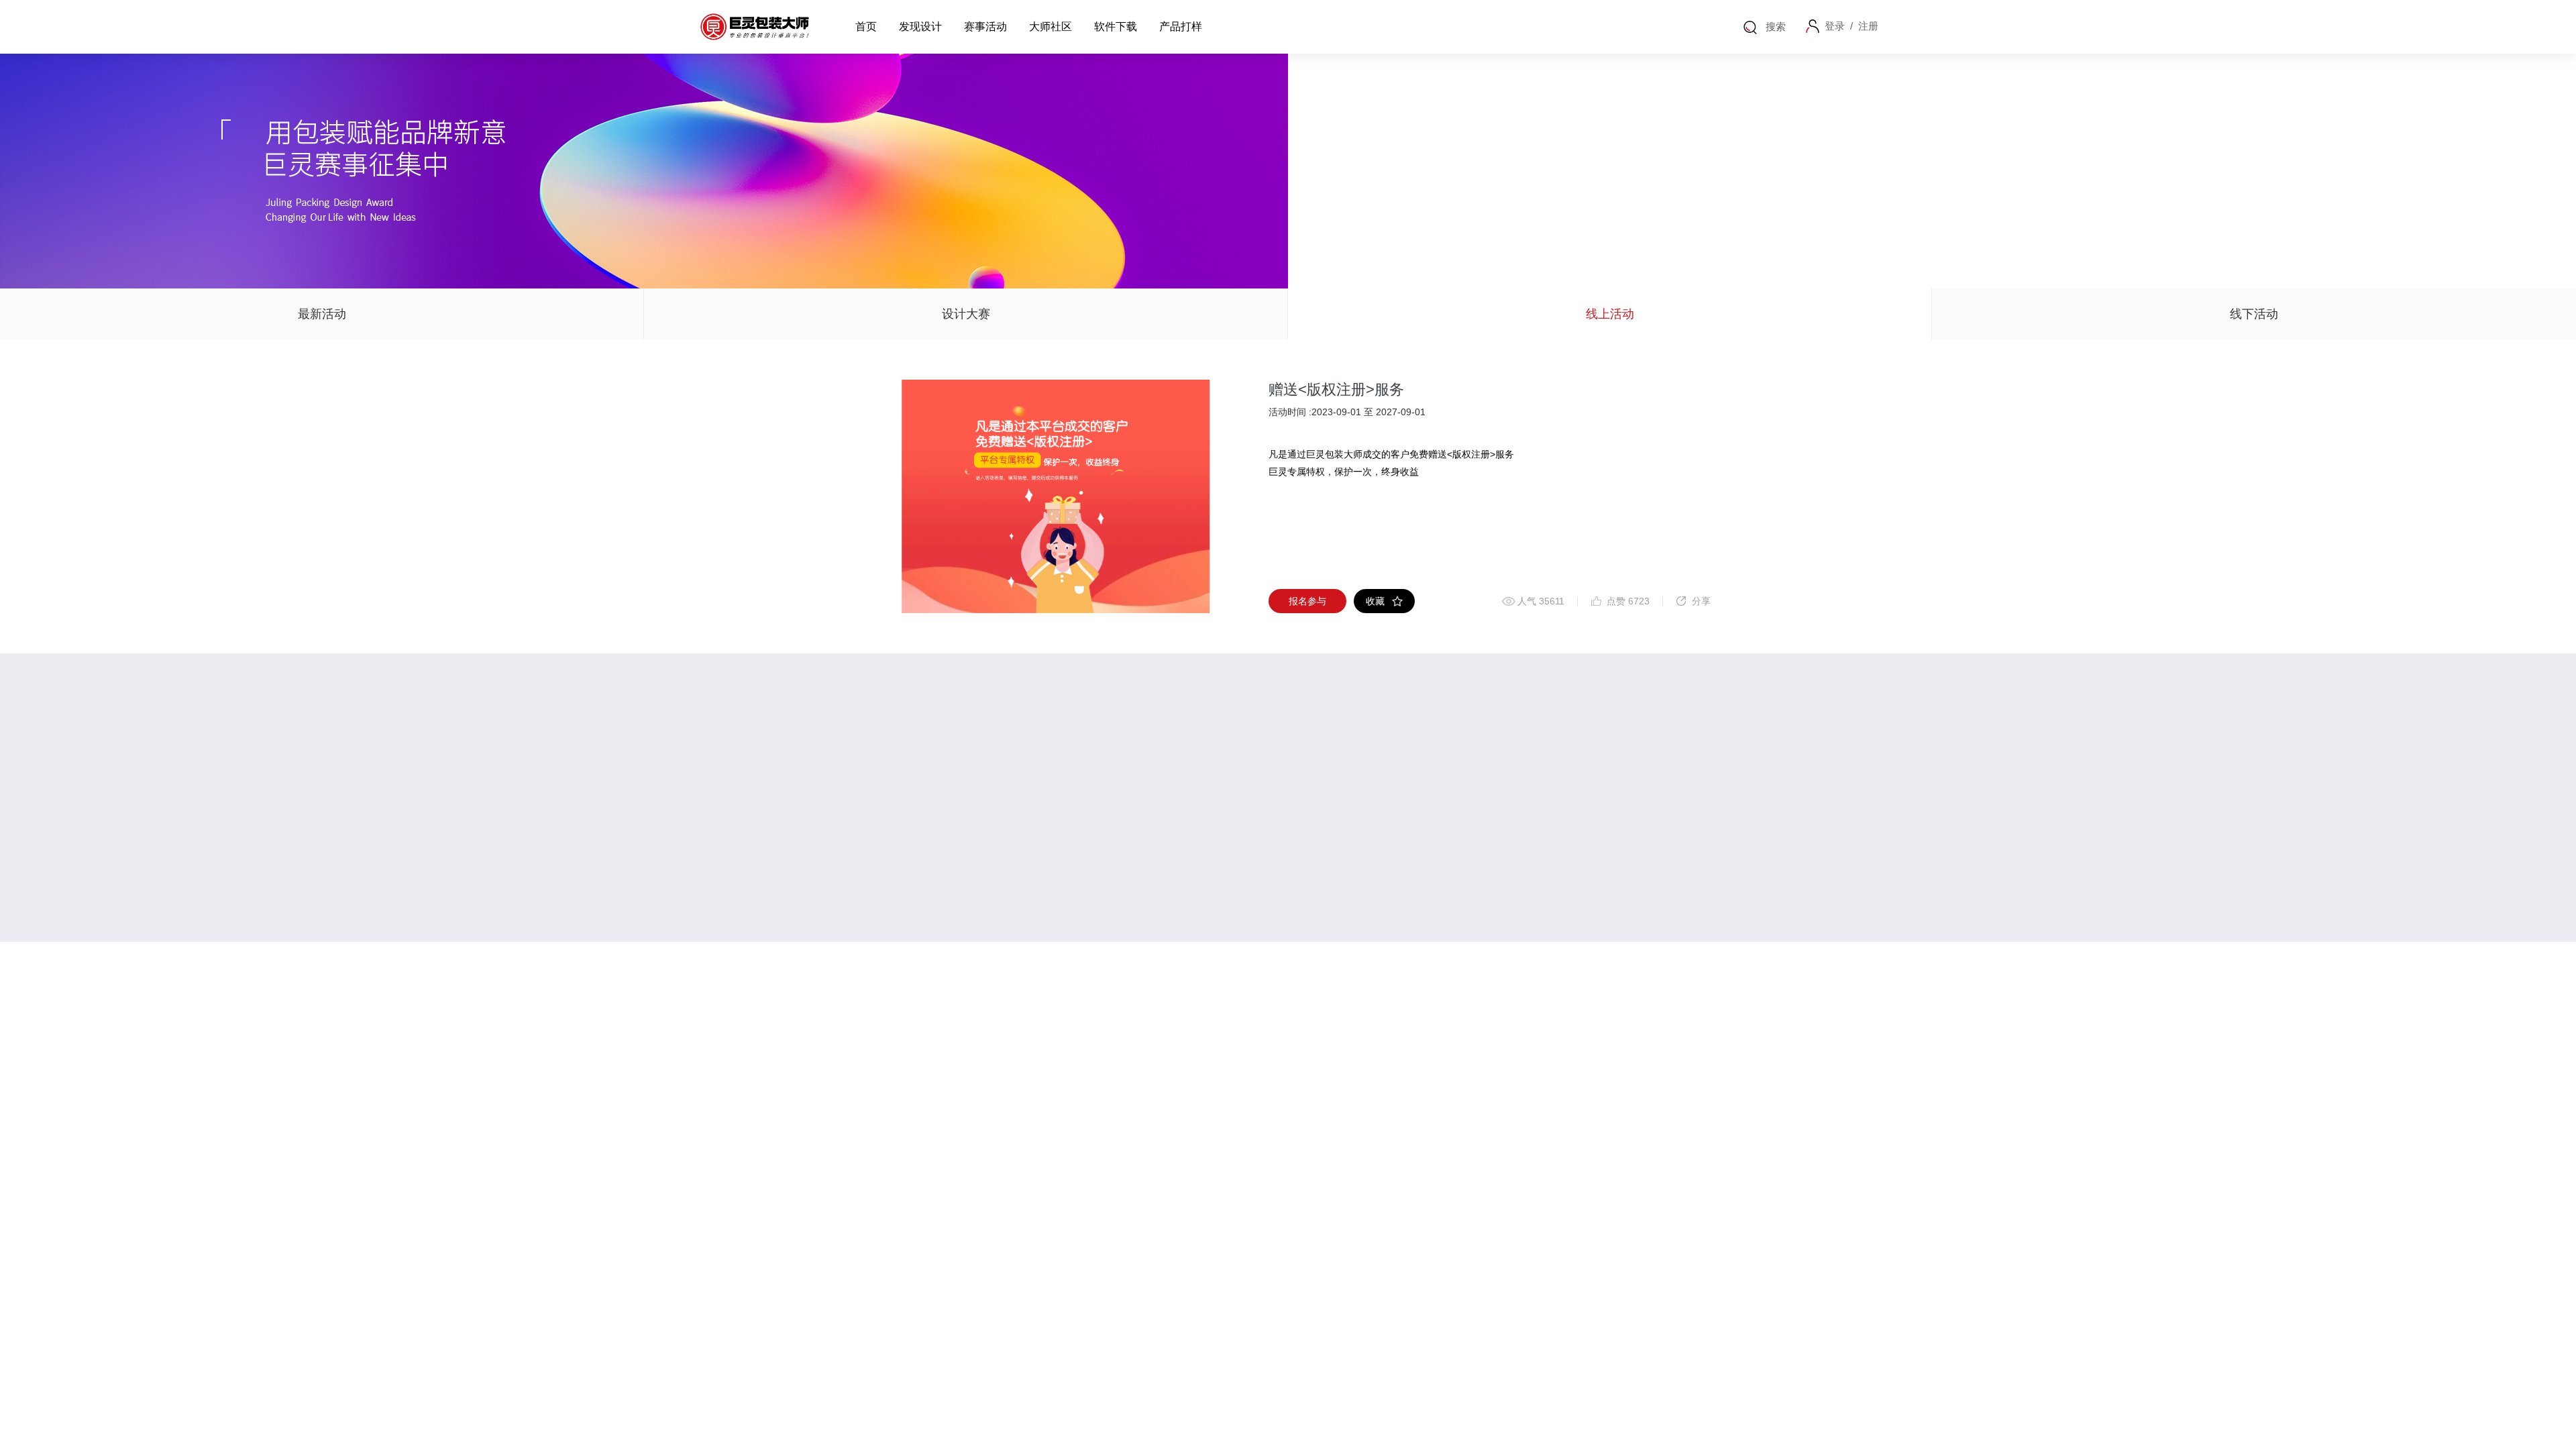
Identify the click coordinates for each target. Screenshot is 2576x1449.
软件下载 (1116, 26)
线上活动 (1610, 314)
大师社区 (1051, 26)
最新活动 (322, 314)
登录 (1835, 26)
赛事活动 (985, 26)
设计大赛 (966, 314)
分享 (1701, 601)
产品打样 (1181, 26)
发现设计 (920, 26)
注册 (1868, 26)
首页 (866, 26)
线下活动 (2254, 314)
